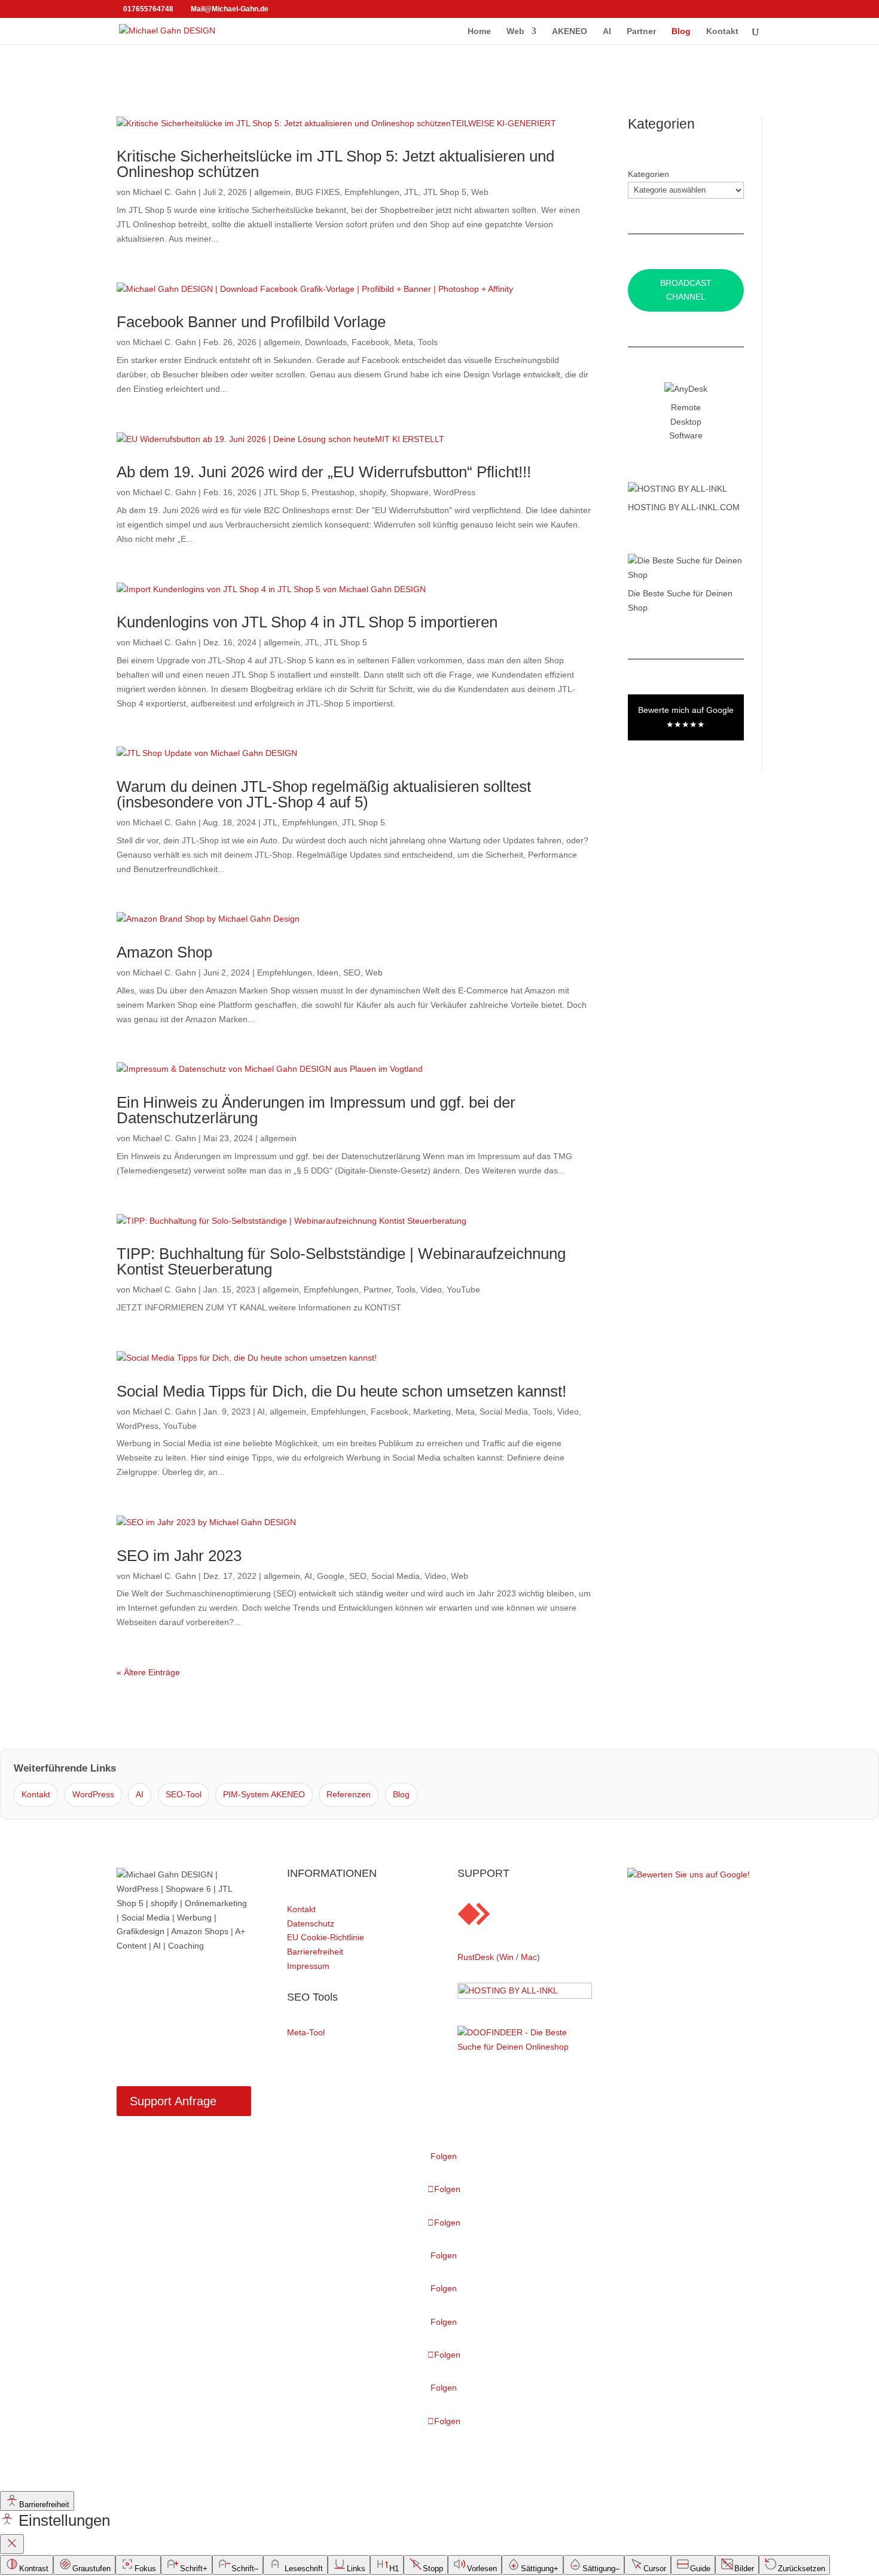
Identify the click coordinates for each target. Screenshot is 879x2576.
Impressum (308, 1966)
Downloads (326, 342)
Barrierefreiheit (315, 1952)
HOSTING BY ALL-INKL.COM (684, 507)
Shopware (410, 492)
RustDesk (476, 1957)
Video (431, 1289)
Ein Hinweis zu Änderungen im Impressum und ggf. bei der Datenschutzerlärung (316, 1110)
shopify (373, 492)
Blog (681, 31)
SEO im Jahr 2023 (179, 1556)
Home (479, 31)
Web (515, 31)
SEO (352, 973)
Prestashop (333, 492)
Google (331, 1576)
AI (607, 31)
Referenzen (349, 1794)
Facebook (370, 342)
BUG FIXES (318, 192)
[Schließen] (12, 2544)
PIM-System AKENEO (264, 1794)
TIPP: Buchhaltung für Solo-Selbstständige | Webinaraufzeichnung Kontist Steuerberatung (341, 1261)
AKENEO (570, 31)
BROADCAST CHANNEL (686, 290)
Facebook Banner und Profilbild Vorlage (251, 322)
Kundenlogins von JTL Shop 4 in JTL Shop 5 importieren (307, 622)
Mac (529, 1957)
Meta (404, 342)
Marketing (432, 1412)
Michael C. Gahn (164, 192)
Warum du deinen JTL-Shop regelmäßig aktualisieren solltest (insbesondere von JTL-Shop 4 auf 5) (324, 794)
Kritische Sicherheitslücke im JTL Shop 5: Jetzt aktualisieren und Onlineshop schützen (335, 164)
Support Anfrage (173, 2101)
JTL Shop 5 (445, 192)
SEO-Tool (184, 1794)
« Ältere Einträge (148, 1672)
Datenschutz (311, 1923)
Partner (641, 31)
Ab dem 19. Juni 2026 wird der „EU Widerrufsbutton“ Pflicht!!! (324, 472)
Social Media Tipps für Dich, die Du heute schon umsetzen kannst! (341, 1391)
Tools (428, 342)
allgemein (272, 192)
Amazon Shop (164, 952)
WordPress (454, 492)
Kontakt (722, 31)
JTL (411, 192)
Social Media (504, 1412)
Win (506, 1957)
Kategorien (648, 174)
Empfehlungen (372, 192)
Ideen (328, 973)
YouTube (463, 1289)
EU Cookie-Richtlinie (326, 1937)
